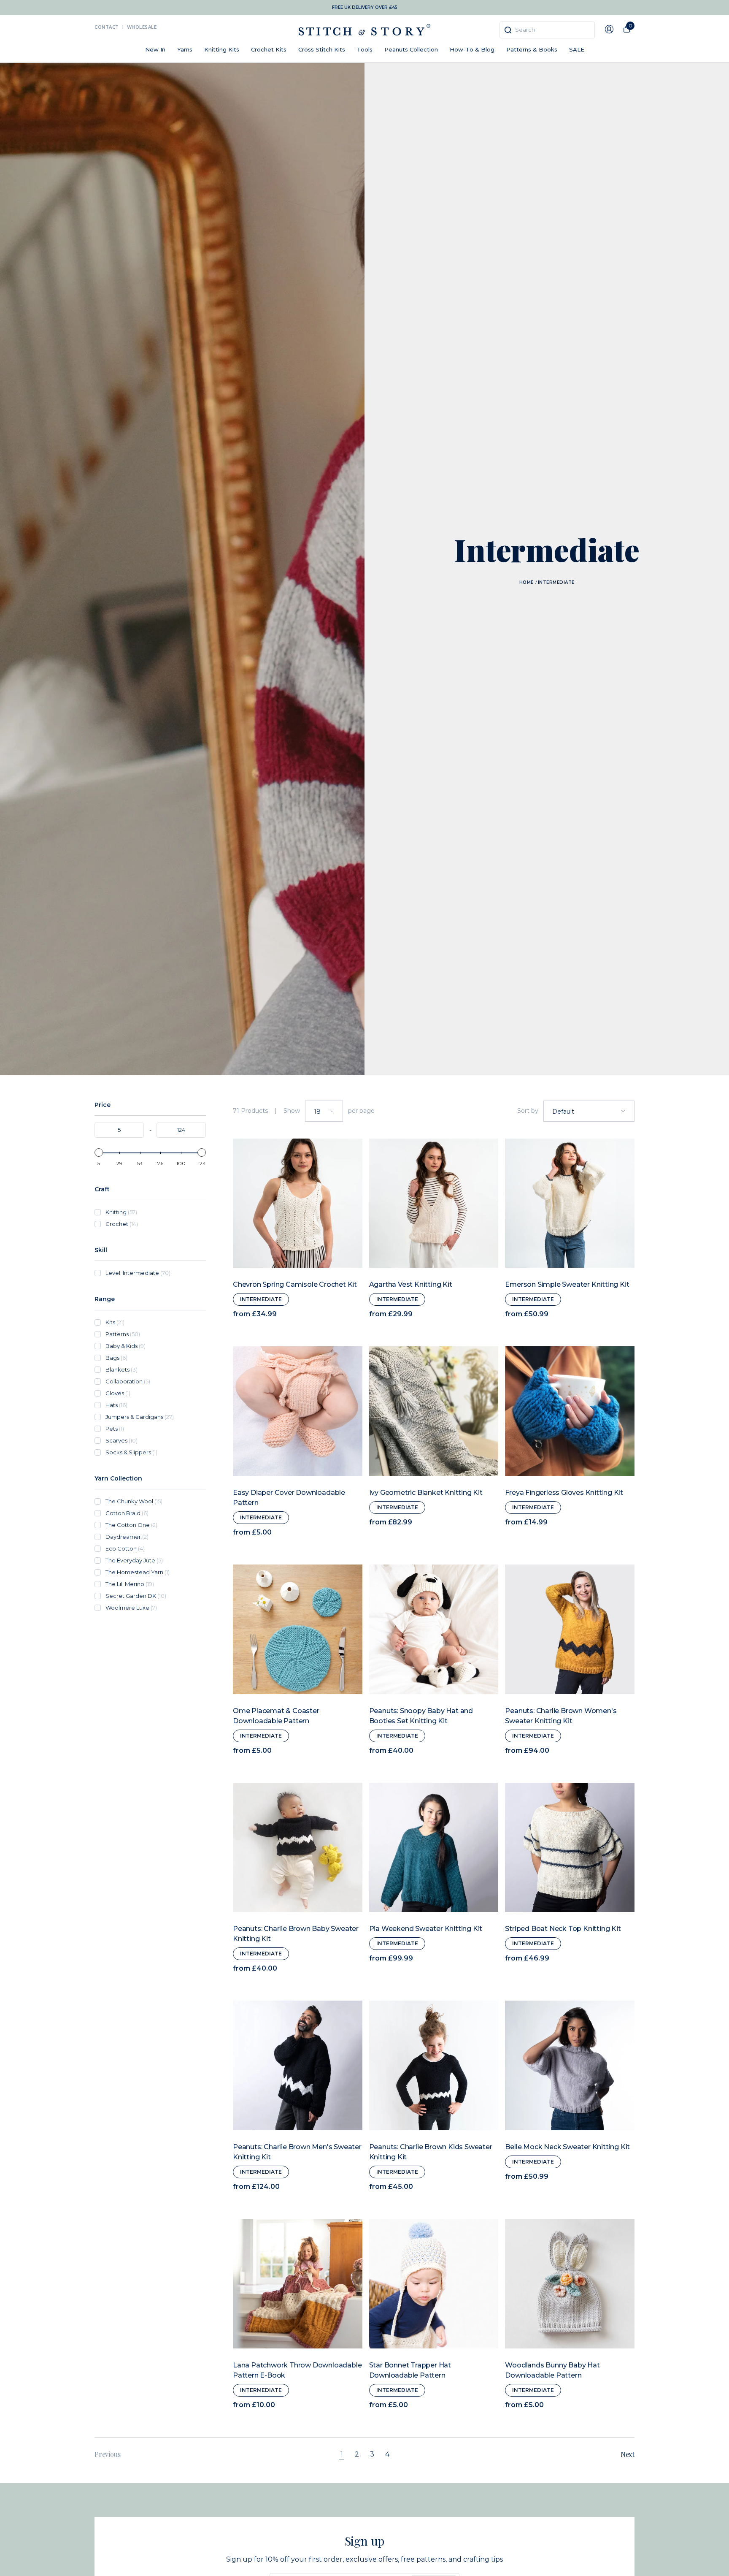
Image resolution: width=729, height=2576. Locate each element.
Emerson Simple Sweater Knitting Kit (567, 1284)
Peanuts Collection (411, 49)
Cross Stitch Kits (322, 49)
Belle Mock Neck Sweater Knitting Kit (567, 2147)
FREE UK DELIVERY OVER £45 (365, 7)
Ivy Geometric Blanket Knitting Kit (426, 1493)
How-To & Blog (472, 49)
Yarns (185, 49)
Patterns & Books (532, 49)
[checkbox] (156, 1212)
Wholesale (142, 27)
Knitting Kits (222, 49)
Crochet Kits (269, 49)
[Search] (508, 30)
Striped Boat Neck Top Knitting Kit (563, 1929)
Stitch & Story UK (364, 30)
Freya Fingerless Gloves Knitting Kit (564, 1493)
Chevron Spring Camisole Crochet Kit (295, 1284)
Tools (365, 49)
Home (526, 582)
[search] (547, 30)
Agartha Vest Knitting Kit (411, 1284)
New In (155, 49)
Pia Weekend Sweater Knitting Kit (426, 1929)
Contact (107, 27)
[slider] (99, 1152)
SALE (577, 49)
